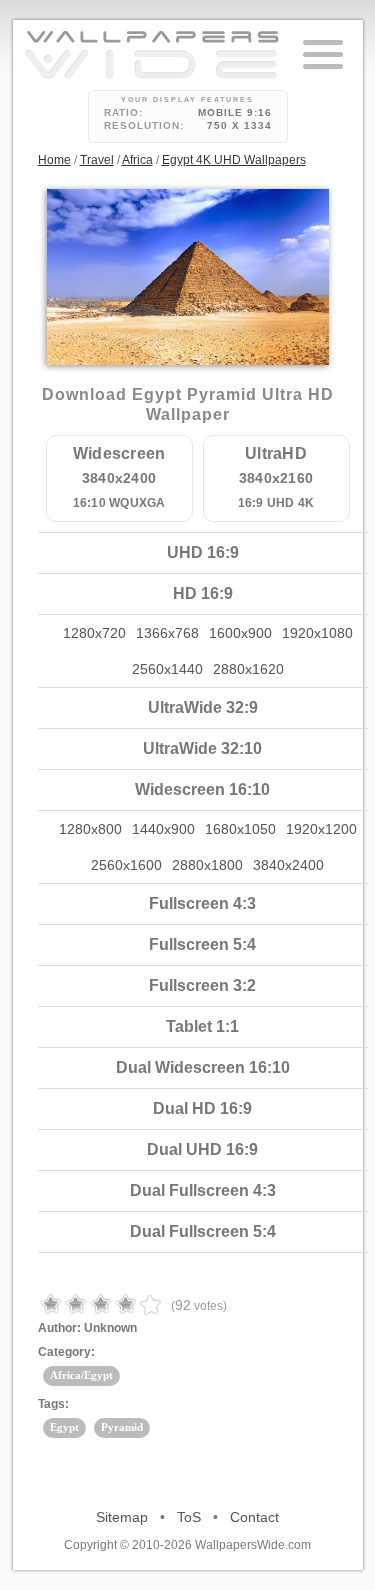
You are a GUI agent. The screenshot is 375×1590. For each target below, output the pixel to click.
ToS (189, 1517)
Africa (137, 160)
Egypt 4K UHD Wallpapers (234, 160)
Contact (254, 1517)
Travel (97, 160)
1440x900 (163, 829)
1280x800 (90, 829)
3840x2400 (288, 865)
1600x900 (240, 633)
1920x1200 (321, 829)
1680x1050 (240, 829)
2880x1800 (207, 865)
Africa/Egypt (81, 1375)
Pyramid (122, 1427)
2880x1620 (248, 669)
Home (54, 160)
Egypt (64, 1427)
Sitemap (122, 1517)
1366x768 (167, 633)
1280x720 (94, 633)
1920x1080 (317, 633)
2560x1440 (167, 669)
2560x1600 (126, 865)
